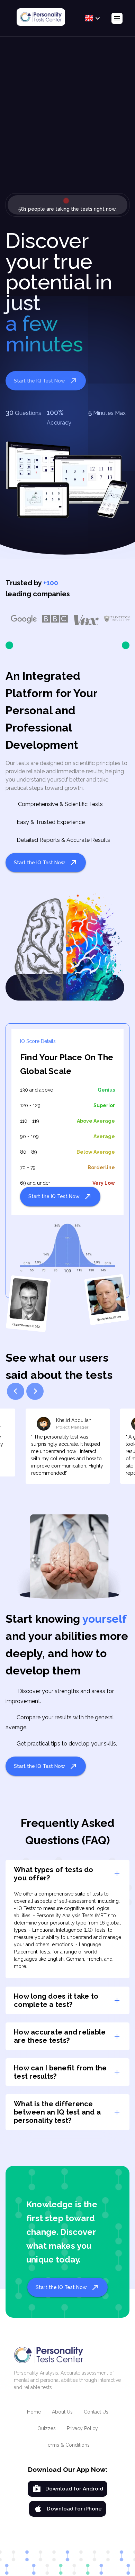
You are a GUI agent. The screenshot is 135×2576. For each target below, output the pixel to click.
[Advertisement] (67, 120)
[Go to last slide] (16, 1391)
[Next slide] (35, 1391)
